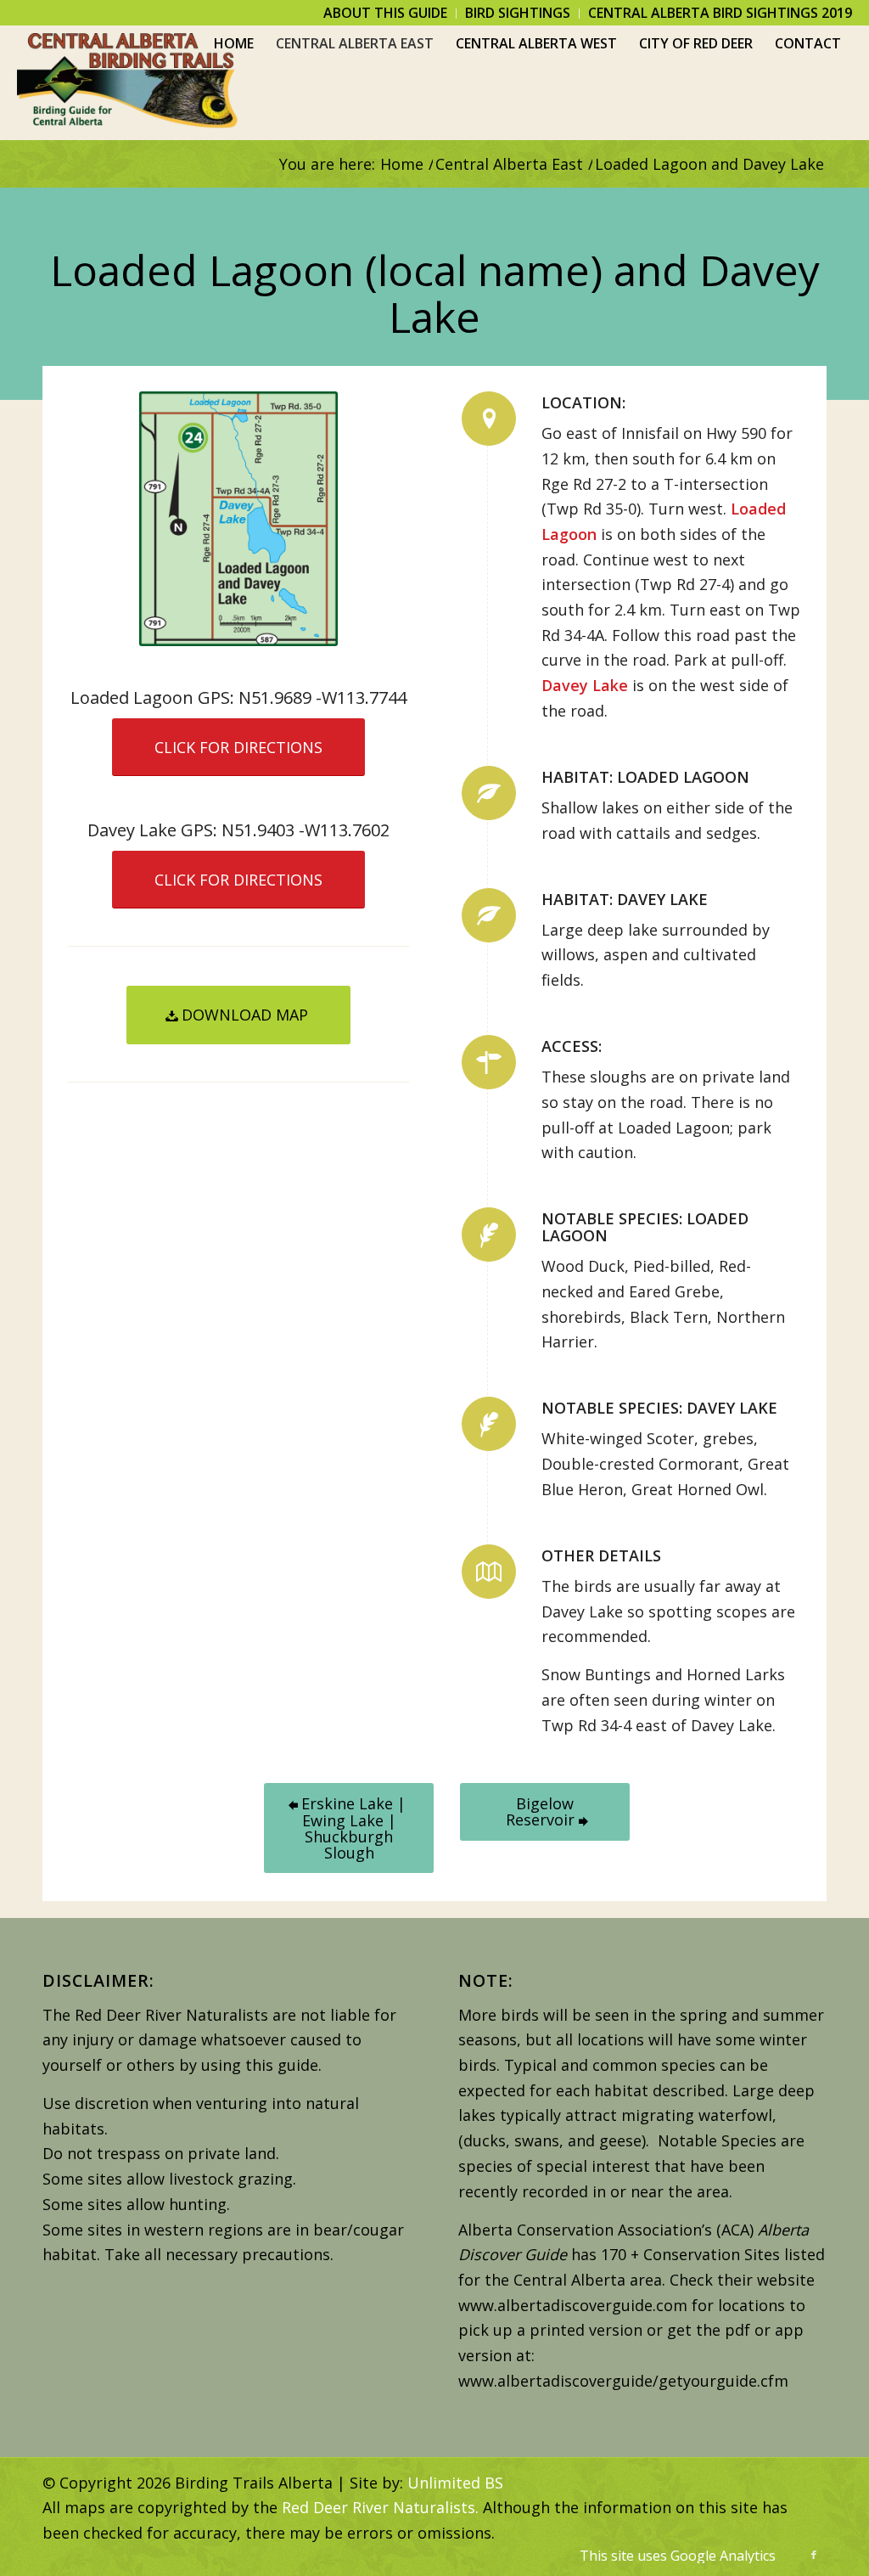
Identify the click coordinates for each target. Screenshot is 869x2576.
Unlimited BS (455, 2483)
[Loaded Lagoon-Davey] (238, 519)
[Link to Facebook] (814, 2555)
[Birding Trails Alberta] (128, 82)
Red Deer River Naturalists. (380, 2507)
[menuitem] (386, 14)
